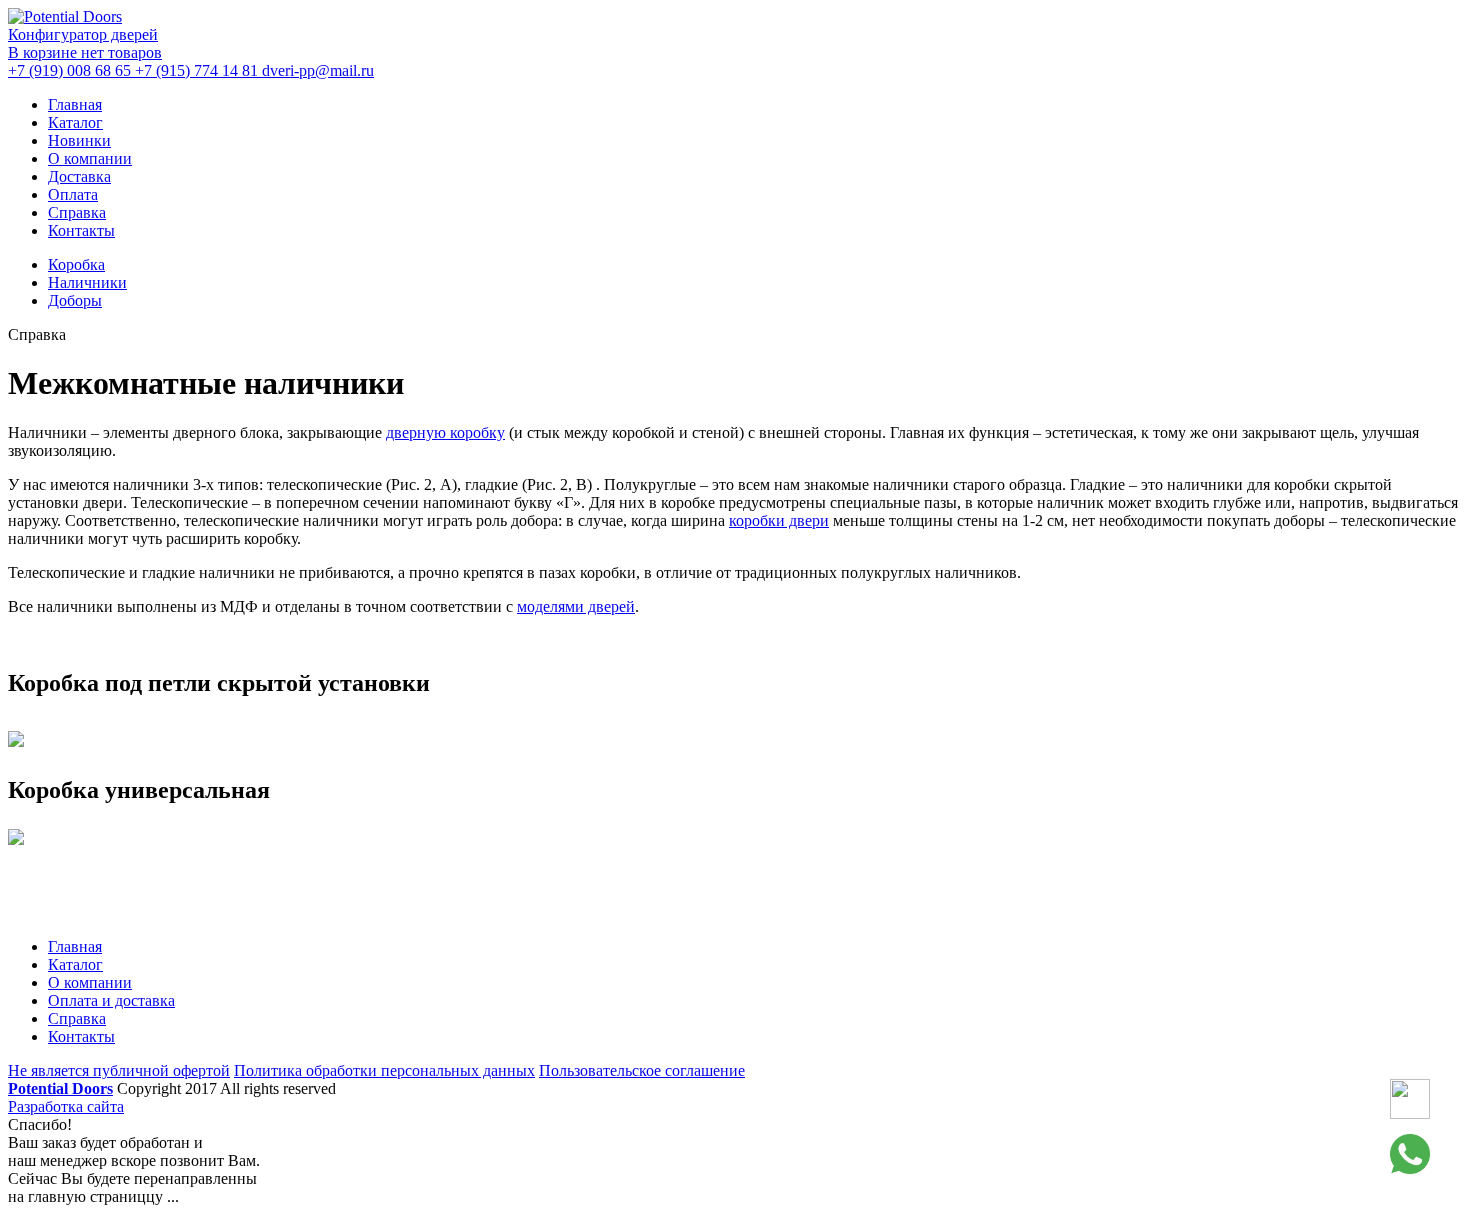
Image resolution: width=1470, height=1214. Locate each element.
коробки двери (779, 520)
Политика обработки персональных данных (384, 1070)
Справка (77, 212)
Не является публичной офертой (119, 1070)
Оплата (73, 194)
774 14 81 (198, 70)
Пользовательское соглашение (642, 1070)
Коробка (76, 264)
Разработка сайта (66, 1106)
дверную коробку (445, 432)
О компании (90, 158)
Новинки (79, 140)
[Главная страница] (65, 16)
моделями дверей (576, 606)
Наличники (87, 282)
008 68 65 (71, 70)
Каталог (75, 122)
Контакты (81, 230)
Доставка (79, 176)
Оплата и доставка (111, 1000)
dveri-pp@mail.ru (318, 70)
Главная (75, 104)
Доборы (75, 300)
